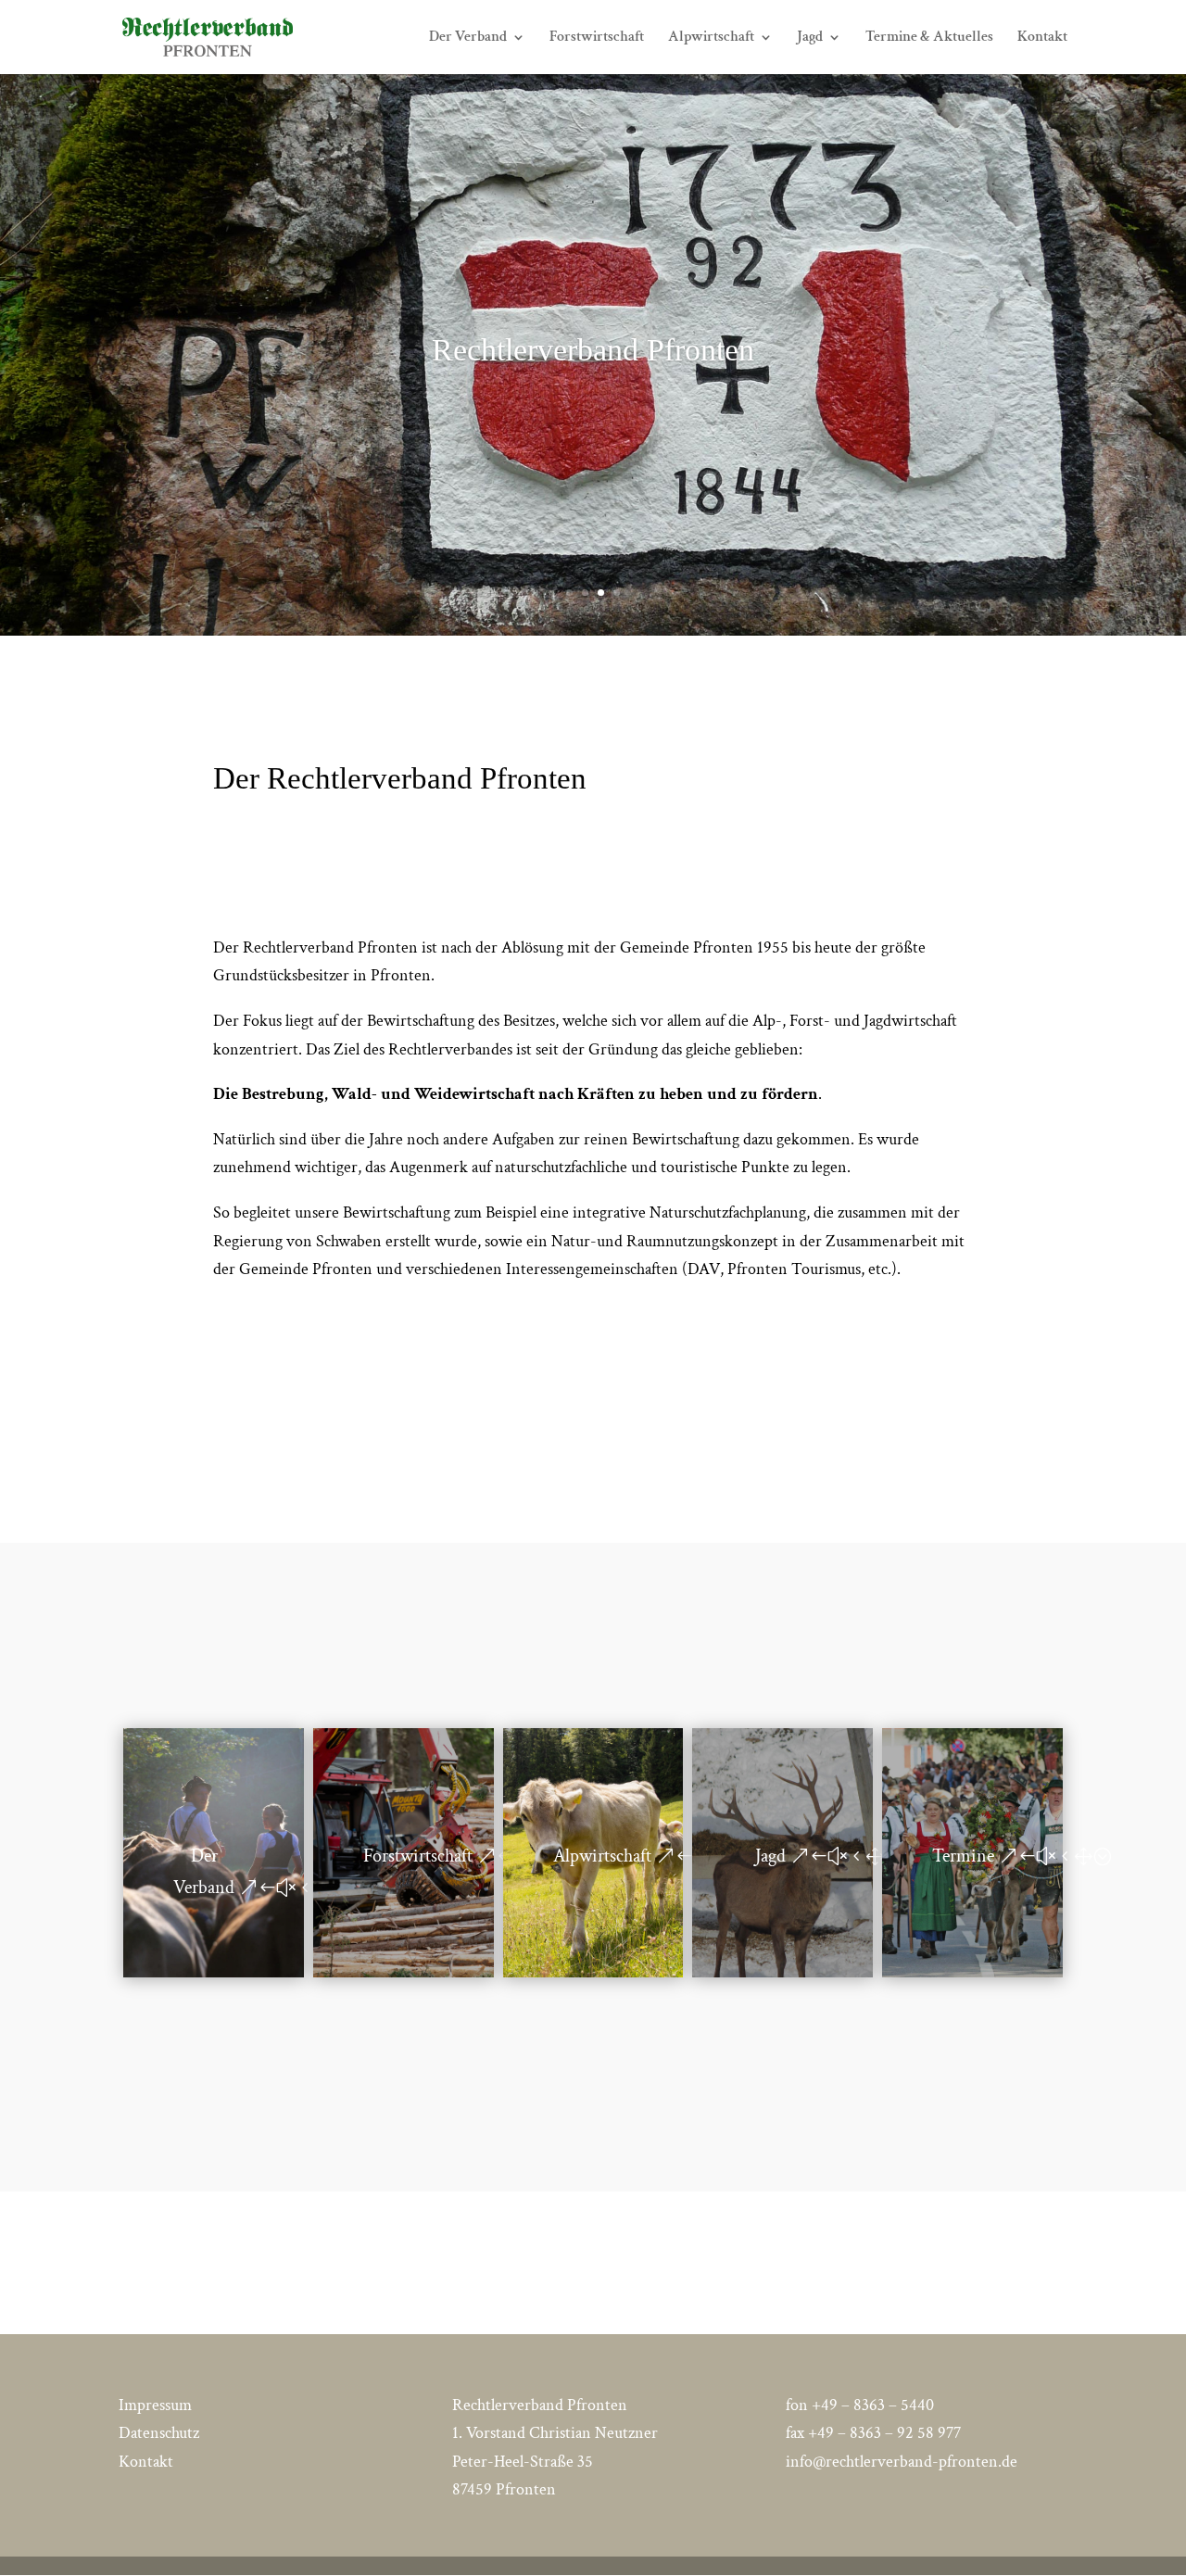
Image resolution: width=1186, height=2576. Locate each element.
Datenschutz (159, 2433)
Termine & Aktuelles (929, 38)
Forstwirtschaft (597, 38)
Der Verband (468, 38)
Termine (963, 1856)
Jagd (810, 38)
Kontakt (1042, 38)
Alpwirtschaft (711, 38)
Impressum (155, 2405)
